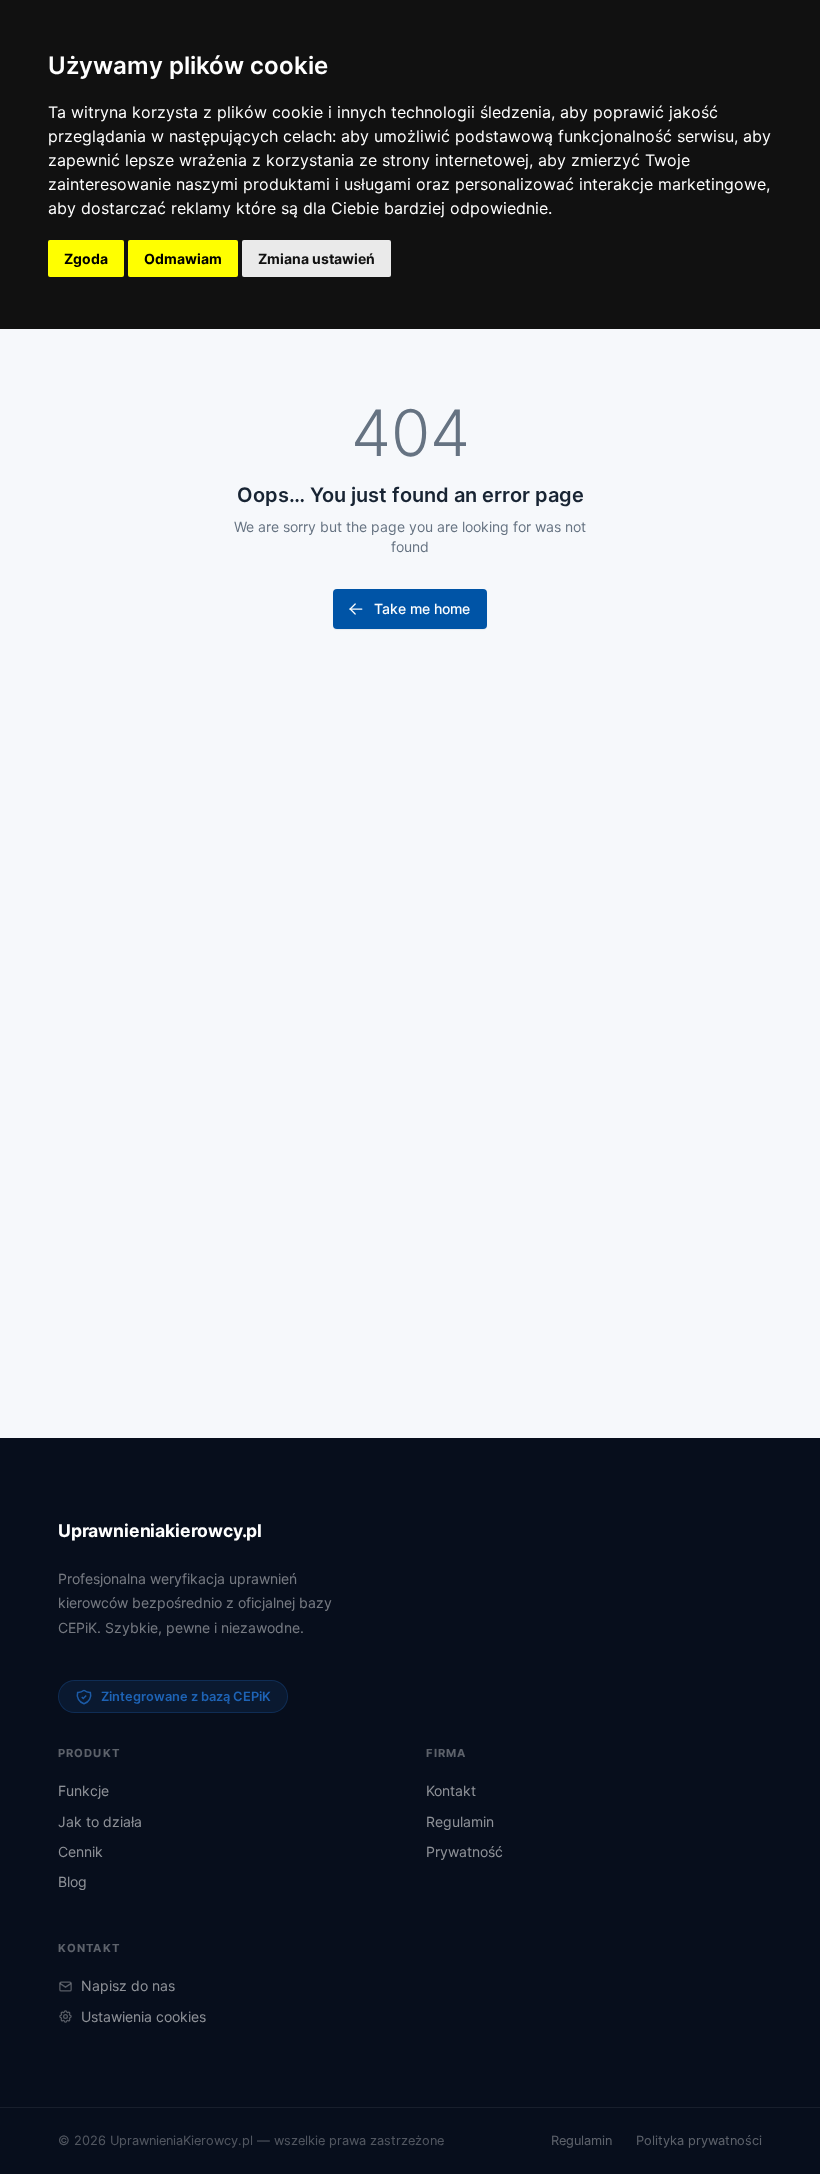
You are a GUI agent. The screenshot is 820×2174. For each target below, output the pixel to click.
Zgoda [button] (86, 258)
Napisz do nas (128, 1985)
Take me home (422, 608)
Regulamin (460, 1821)
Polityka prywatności (699, 2140)
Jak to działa (100, 1821)
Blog (72, 1881)
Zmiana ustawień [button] (316, 258)
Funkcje (83, 1790)
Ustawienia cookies (143, 2016)
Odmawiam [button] (183, 258)
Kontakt (451, 1790)
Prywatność (464, 1851)
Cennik (80, 1851)
